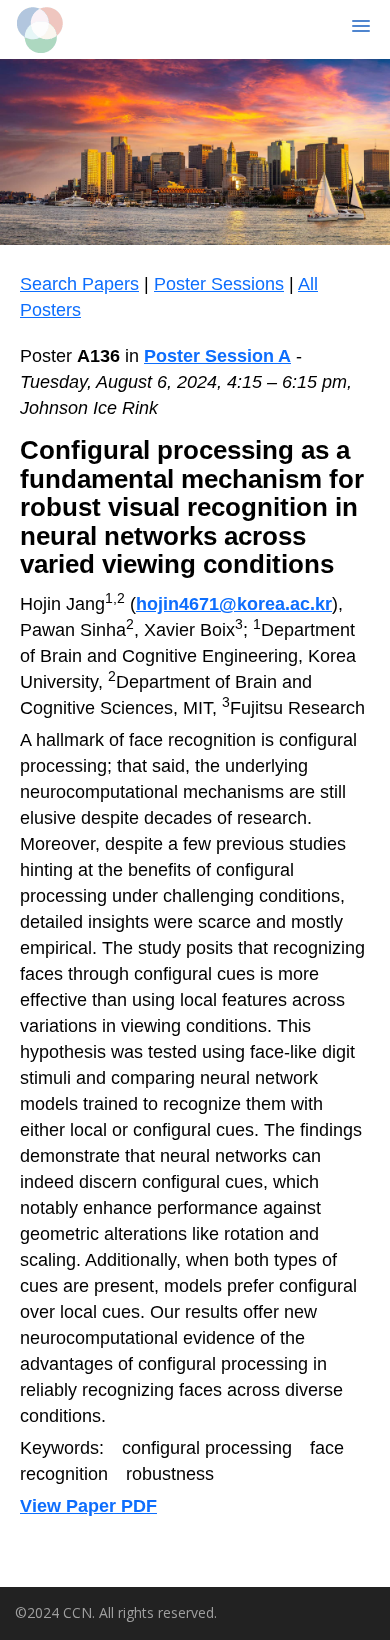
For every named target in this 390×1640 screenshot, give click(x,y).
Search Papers (79, 284)
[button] (333, 26)
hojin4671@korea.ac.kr (234, 604)
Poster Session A (217, 356)
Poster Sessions (219, 284)
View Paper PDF (88, 1506)
